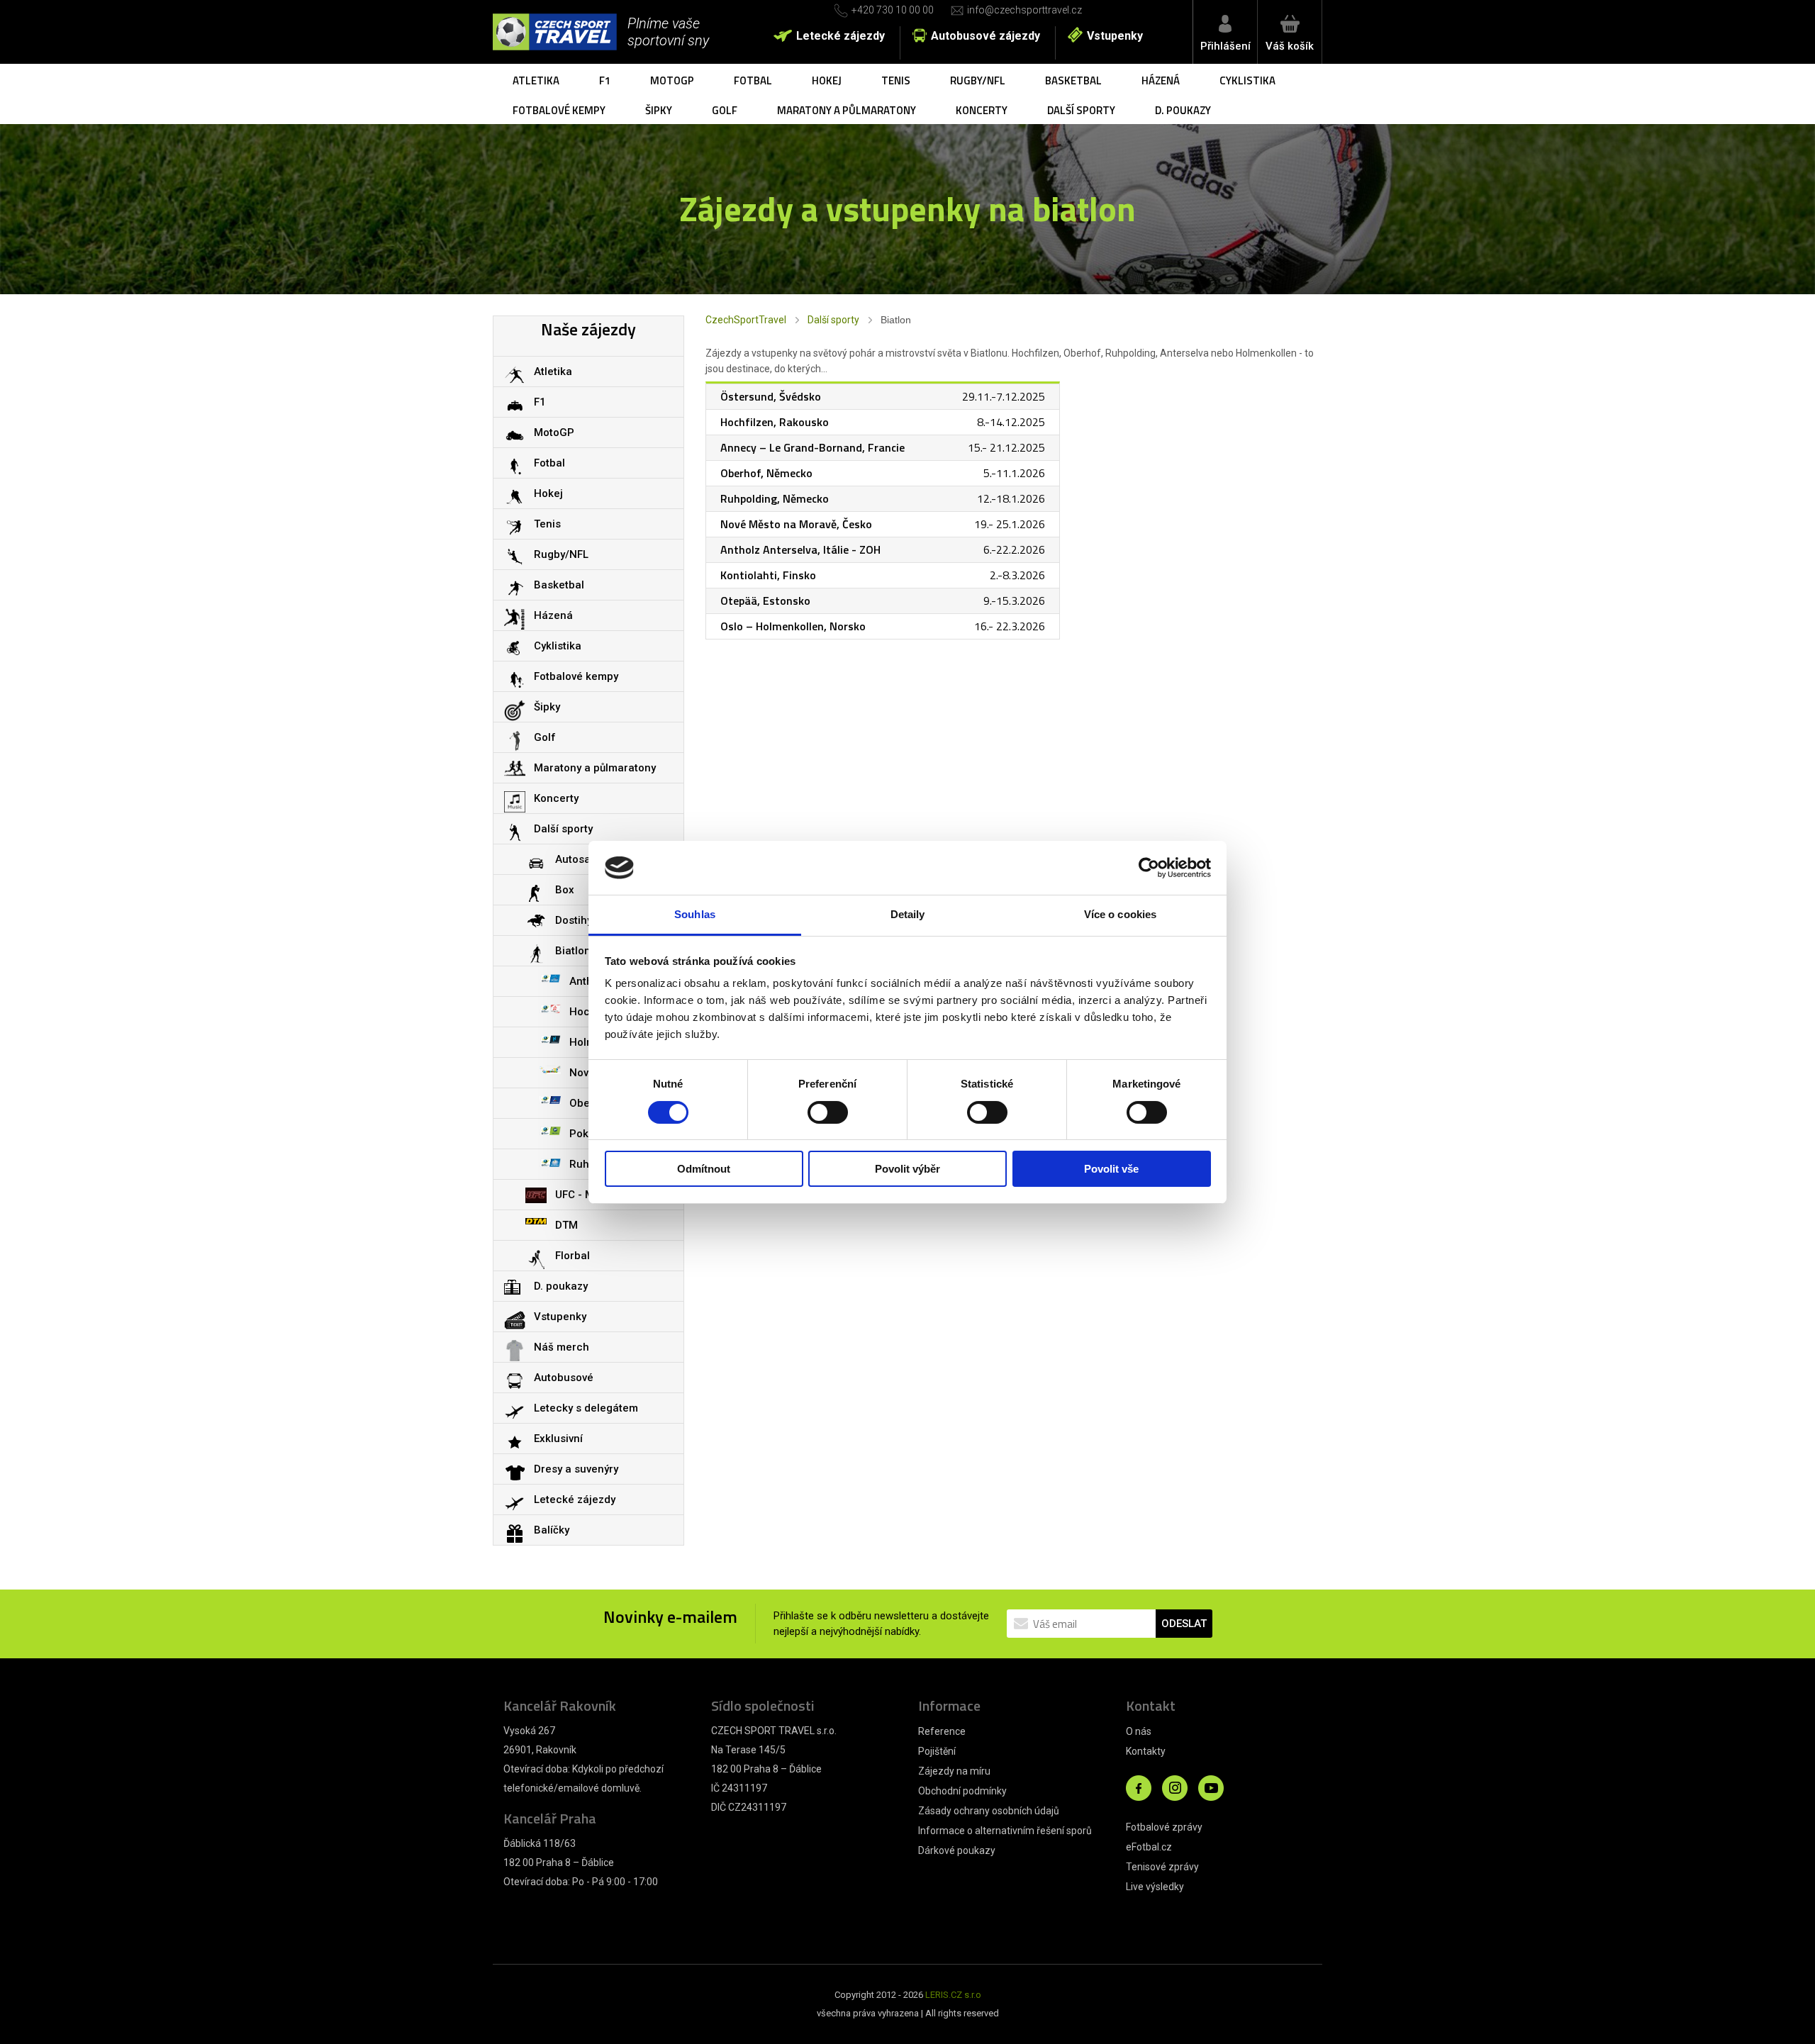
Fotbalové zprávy (1164, 1827)
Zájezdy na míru (954, 1771)
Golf (725, 110)
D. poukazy (1183, 110)
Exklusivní (558, 1439)
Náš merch (562, 1347)
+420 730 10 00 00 (893, 10)
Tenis (896, 80)
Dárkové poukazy (957, 1850)
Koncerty (982, 110)
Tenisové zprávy (1162, 1867)
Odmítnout (704, 1169)
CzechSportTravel (746, 320)
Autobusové (564, 1378)
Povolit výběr (907, 1169)
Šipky (659, 110)
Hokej (827, 80)
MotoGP (672, 80)
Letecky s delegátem (586, 1408)
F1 (605, 80)
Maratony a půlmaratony (847, 110)
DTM (566, 1225)
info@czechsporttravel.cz (1024, 10)
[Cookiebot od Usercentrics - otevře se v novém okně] (1149, 868)
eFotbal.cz (1149, 1847)
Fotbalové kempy (559, 110)
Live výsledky (1155, 1887)
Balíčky (552, 1530)
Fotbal (753, 80)
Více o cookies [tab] (1120, 914)
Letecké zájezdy (841, 36)
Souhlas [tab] (695, 914)
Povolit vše (1111, 1169)
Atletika (536, 80)
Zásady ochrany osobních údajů (989, 1811)
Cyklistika (1247, 80)
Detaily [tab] (908, 914)
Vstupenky (1115, 36)
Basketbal (1073, 80)
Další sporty (1081, 110)
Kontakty (1146, 1751)
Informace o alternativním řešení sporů (1005, 1831)
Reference (942, 1731)
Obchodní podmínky (962, 1791)
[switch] (828, 1112)
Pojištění (937, 1751)
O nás (1139, 1731)
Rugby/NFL (978, 80)
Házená (1161, 80)
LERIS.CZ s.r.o (953, 1995)
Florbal (573, 1256)
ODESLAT (1184, 1624)
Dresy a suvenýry (576, 1469)
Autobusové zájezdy (985, 36)
